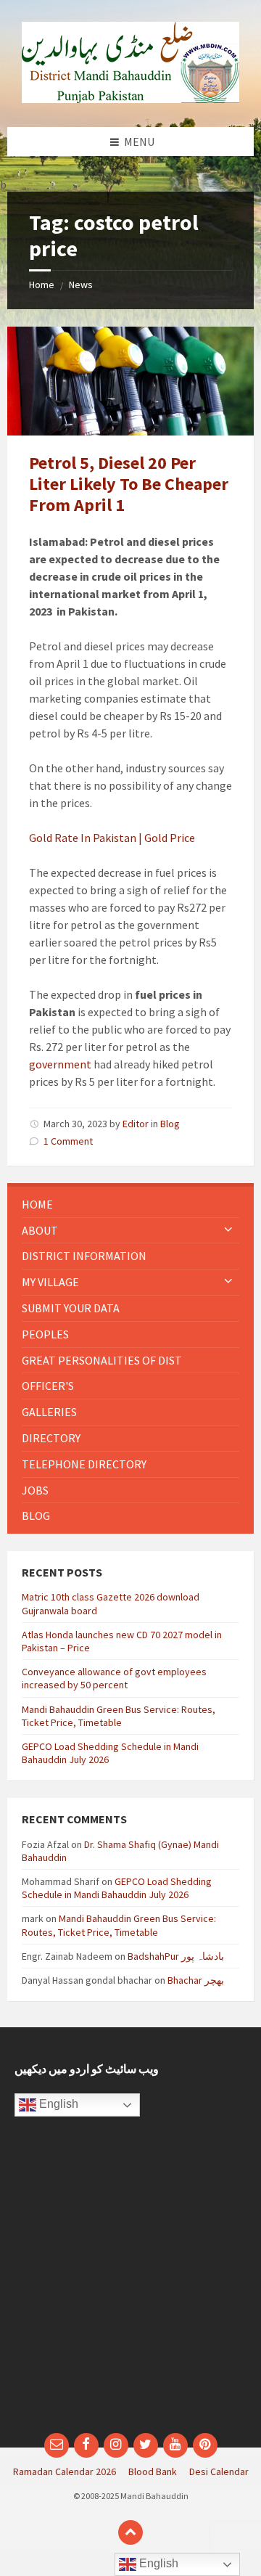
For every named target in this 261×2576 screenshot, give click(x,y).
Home (42, 285)
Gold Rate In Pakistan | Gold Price (112, 838)
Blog (170, 1124)
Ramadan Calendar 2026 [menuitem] (65, 2471)
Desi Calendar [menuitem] (219, 2471)
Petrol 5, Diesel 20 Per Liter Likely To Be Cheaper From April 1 (129, 484)
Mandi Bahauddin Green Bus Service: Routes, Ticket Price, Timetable (119, 1716)
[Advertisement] (130, 2282)
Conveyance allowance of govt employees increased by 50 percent (114, 1678)
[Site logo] (130, 99)
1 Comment (68, 1141)
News (81, 285)
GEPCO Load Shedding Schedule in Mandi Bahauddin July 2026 (117, 1888)
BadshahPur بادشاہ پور (176, 1956)
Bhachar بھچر (196, 1980)
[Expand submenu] (228, 1230)
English (57, 2105)
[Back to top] (130, 2532)
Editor (136, 1124)
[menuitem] (130, 1205)
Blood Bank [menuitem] (153, 2471)
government (60, 1064)
